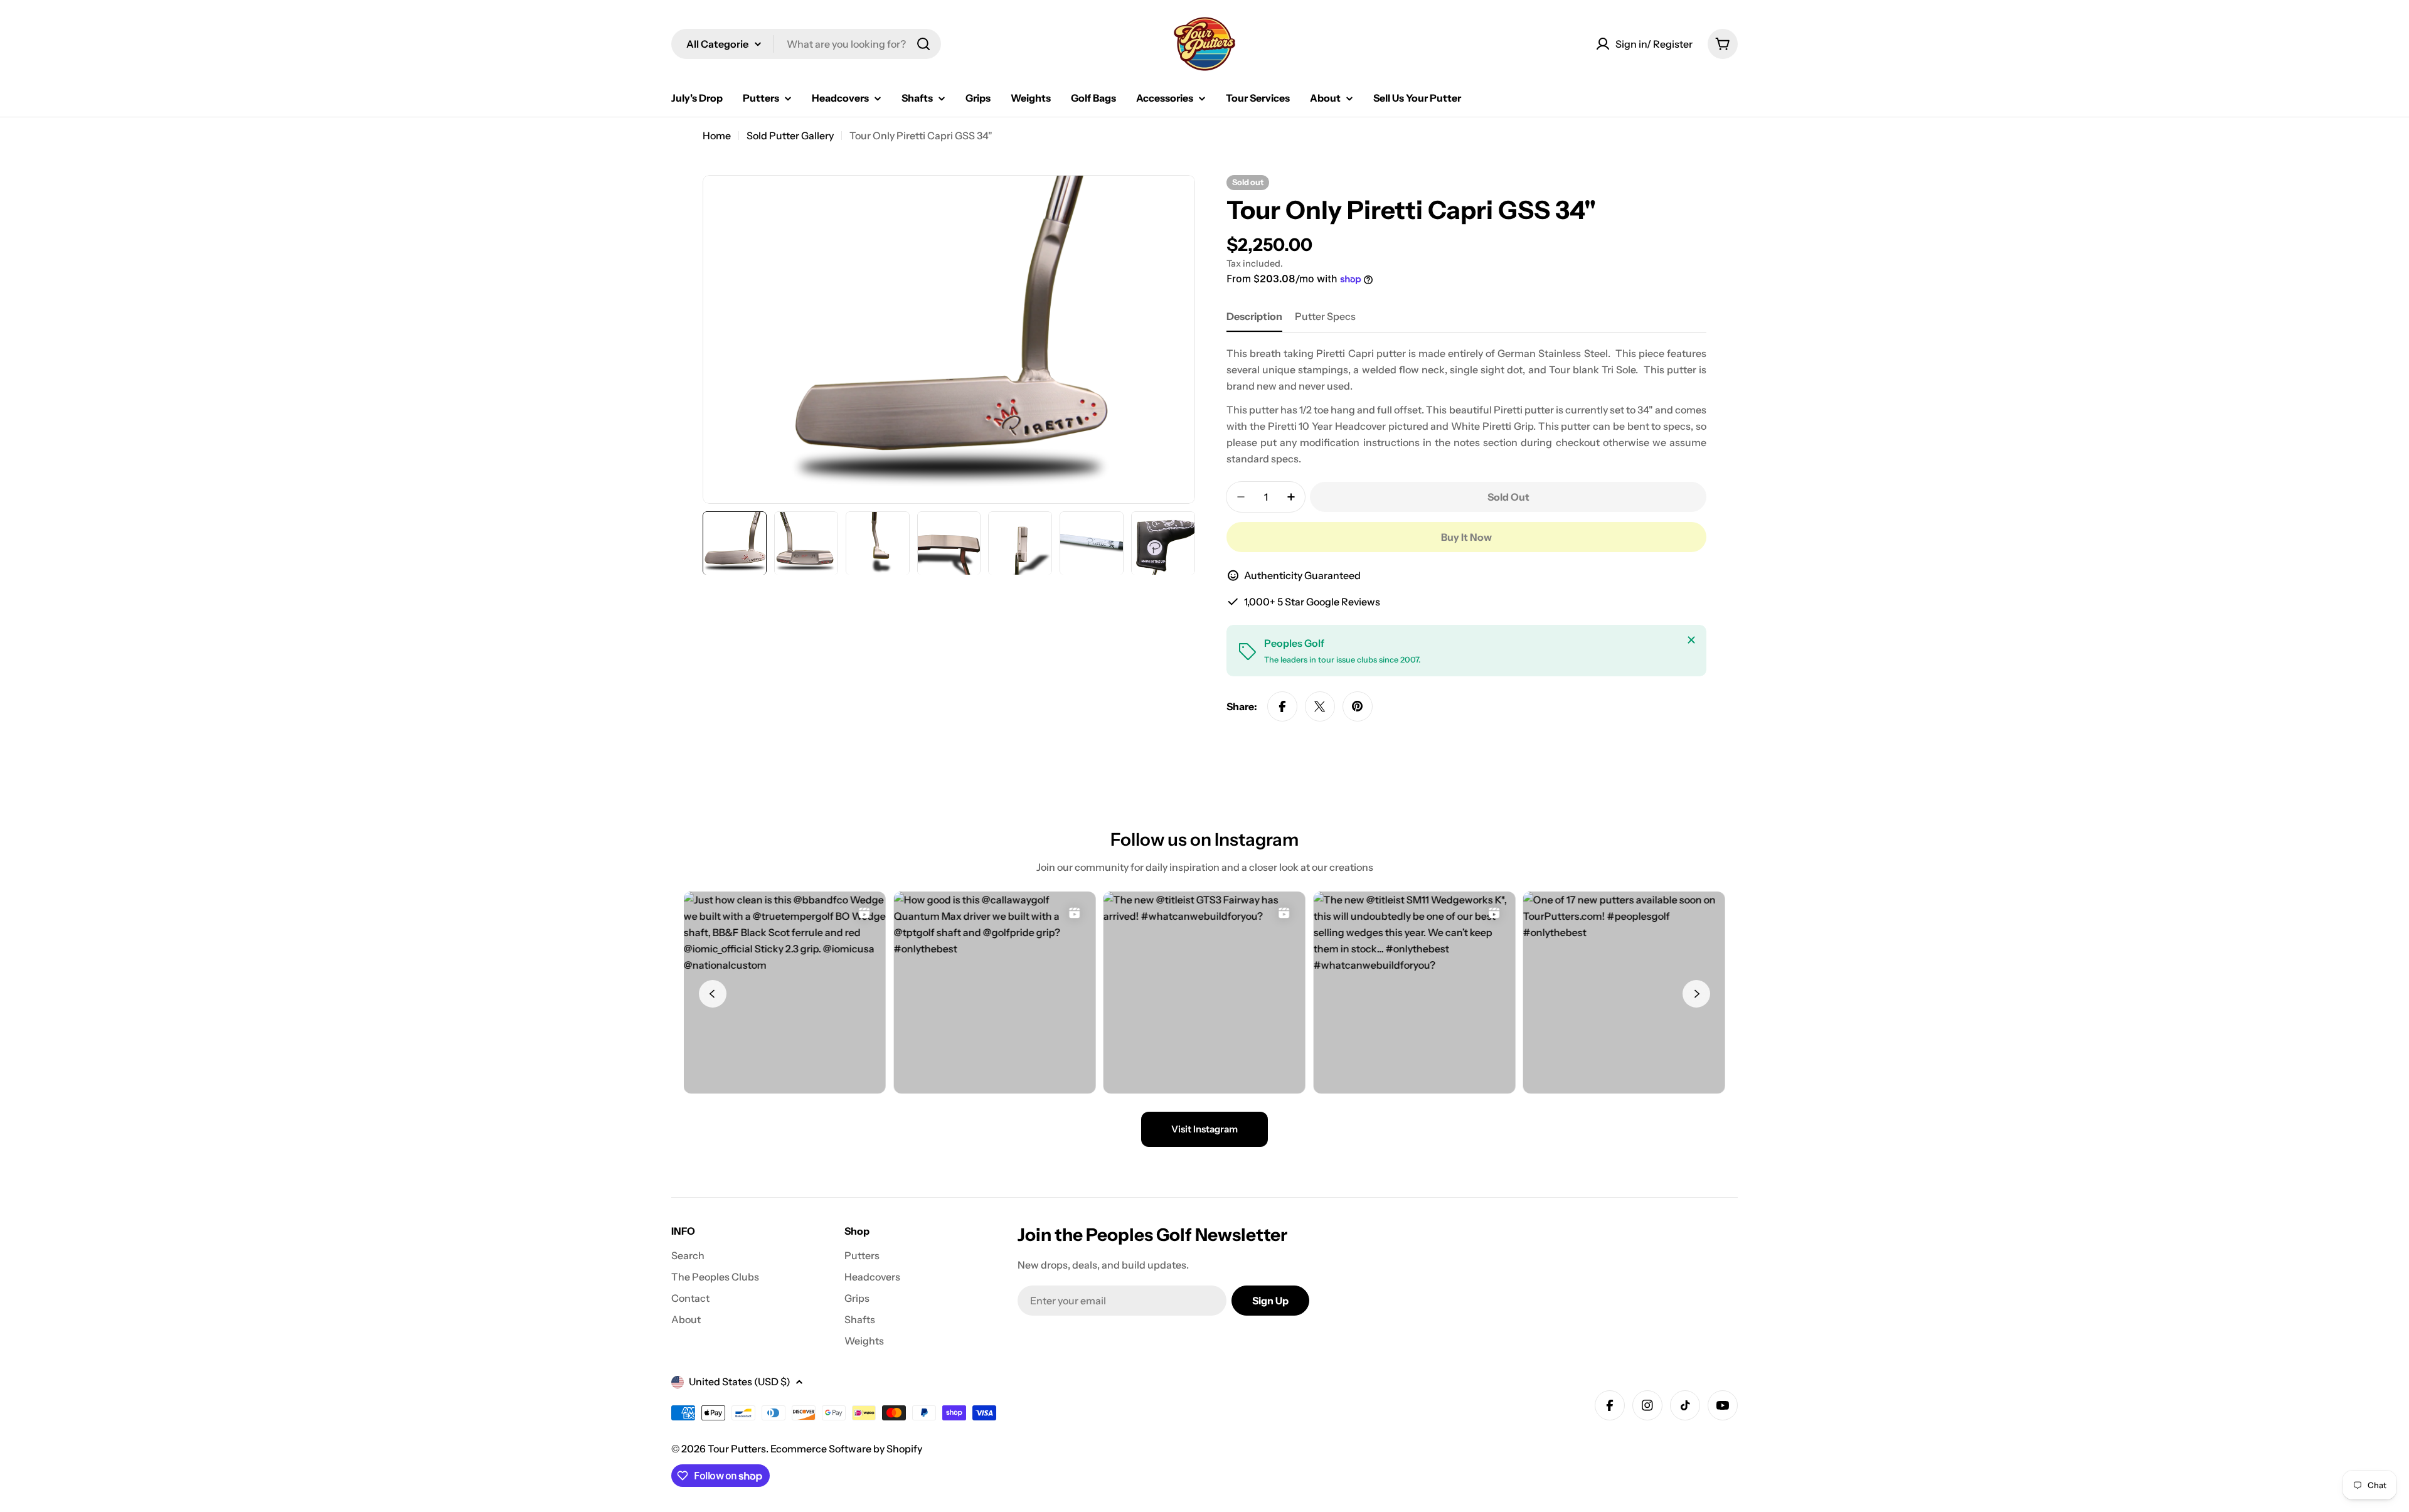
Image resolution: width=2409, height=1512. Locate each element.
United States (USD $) (740, 1382)
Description (1254, 316)
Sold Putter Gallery (790, 136)
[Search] (923, 44)
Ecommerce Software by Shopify (846, 1449)
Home (717, 136)
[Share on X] (1320, 706)
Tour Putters (737, 1449)
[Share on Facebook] (1282, 706)
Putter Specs (1325, 316)
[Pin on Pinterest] (1358, 706)
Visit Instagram (1204, 1129)
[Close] (1691, 640)
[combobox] (806, 44)
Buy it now (1466, 537)
